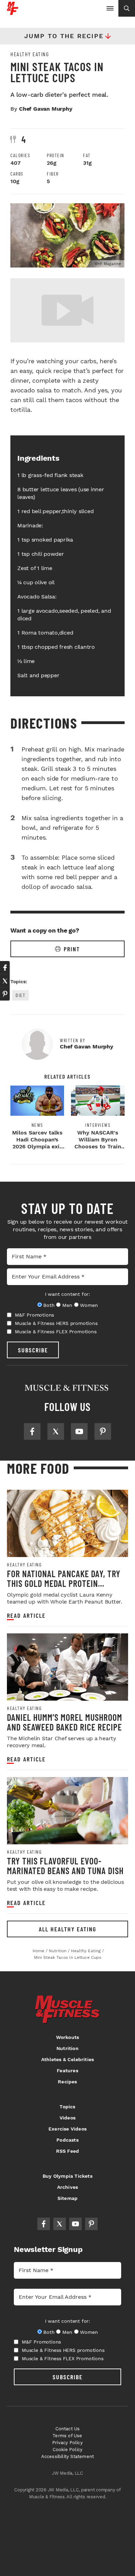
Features (67, 2071)
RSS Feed (68, 2151)
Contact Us (68, 2429)
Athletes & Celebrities (67, 2059)
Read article (26, 1616)
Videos (67, 2118)
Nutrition (67, 2048)
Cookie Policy (68, 2450)
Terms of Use (67, 2436)
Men (67, 1305)
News (37, 1125)
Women (89, 1305)
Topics (67, 2107)
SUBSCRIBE (33, 1350)
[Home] (13, 12)
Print (72, 949)
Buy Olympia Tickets (67, 2176)
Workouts (68, 2037)
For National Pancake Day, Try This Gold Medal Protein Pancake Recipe (64, 1583)
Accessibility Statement (68, 2456)
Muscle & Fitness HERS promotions (56, 1323)
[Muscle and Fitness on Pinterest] (103, 1431)
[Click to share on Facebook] (5, 968)
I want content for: (67, 1294)
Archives (68, 2187)
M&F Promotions (34, 1315)
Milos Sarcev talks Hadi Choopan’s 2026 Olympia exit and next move (37, 1143)
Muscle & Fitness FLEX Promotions (56, 1332)
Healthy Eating (30, 54)
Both (49, 1305)
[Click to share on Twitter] (5, 981)
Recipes (67, 2082)
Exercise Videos (67, 2129)
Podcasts (67, 2140)
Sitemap (67, 2198)
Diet (20, 995)
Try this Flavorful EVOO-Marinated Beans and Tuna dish (65, 1866)
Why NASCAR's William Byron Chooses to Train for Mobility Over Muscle (98, 1146)
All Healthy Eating (67, 1929)
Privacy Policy (67, 2443)
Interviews (98, 1125)
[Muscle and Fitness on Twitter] (56, 1431)
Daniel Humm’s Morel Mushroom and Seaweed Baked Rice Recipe (65, 1722)
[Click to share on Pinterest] (5, 994)
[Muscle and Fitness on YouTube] (79, 1431)
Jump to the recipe (64, 36)
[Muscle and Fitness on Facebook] (32, 1431)
